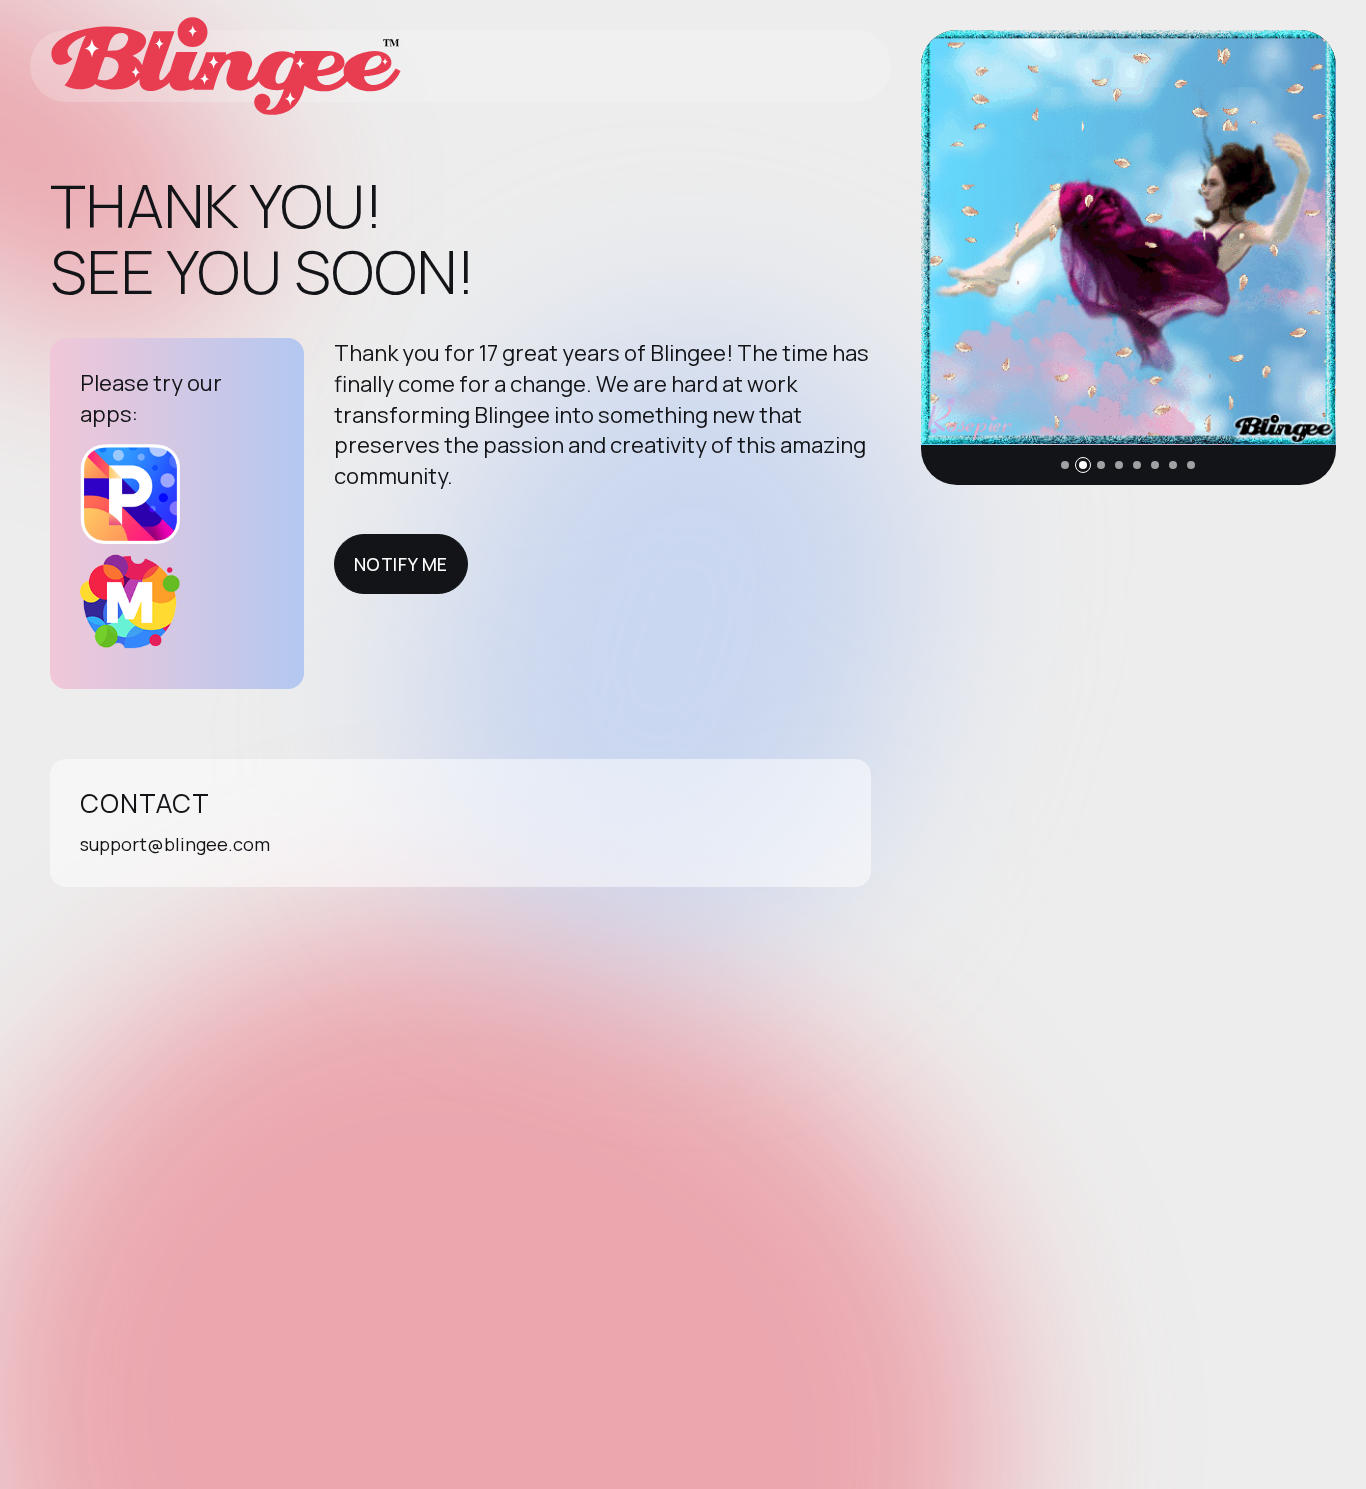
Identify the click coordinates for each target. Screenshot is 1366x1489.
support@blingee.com (175, 844)
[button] (1065, 465)
